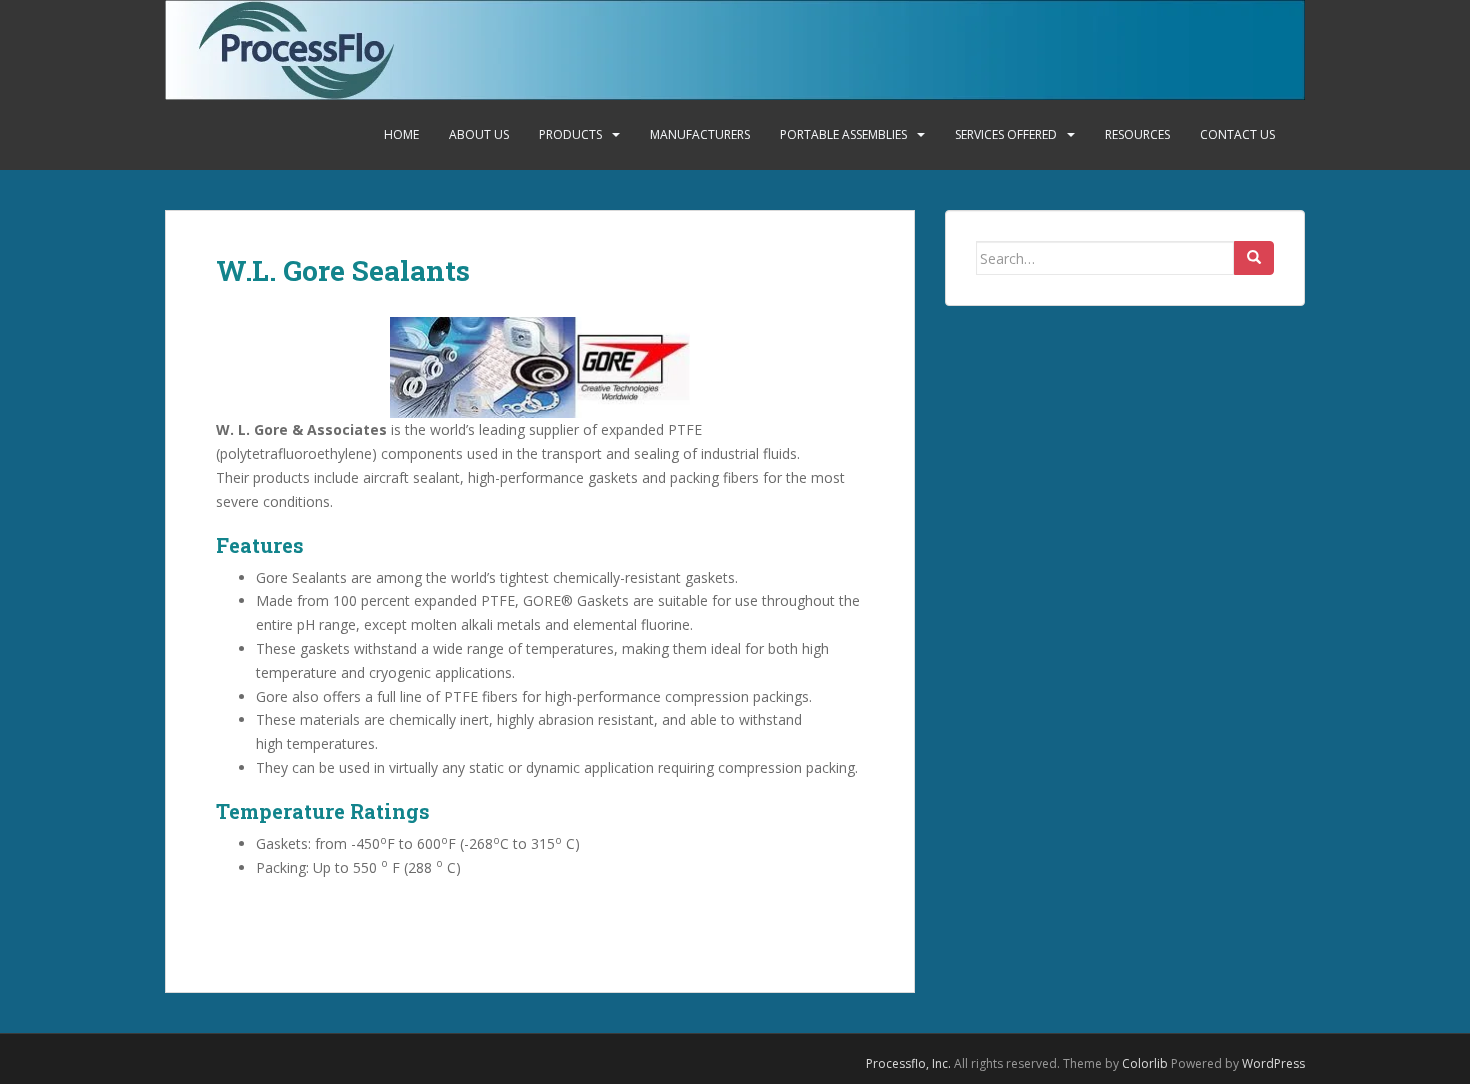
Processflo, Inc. (908, 1063)
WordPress (1273, 1063)
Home (401, 134)
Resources (1137, 134)
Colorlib (1145, 1063)
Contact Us (1237, 134)
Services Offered (1006, 134)
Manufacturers (700, 134)
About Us (479, 134)
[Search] (1254, 258)
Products (570, 134)
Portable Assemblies (843, 134)
